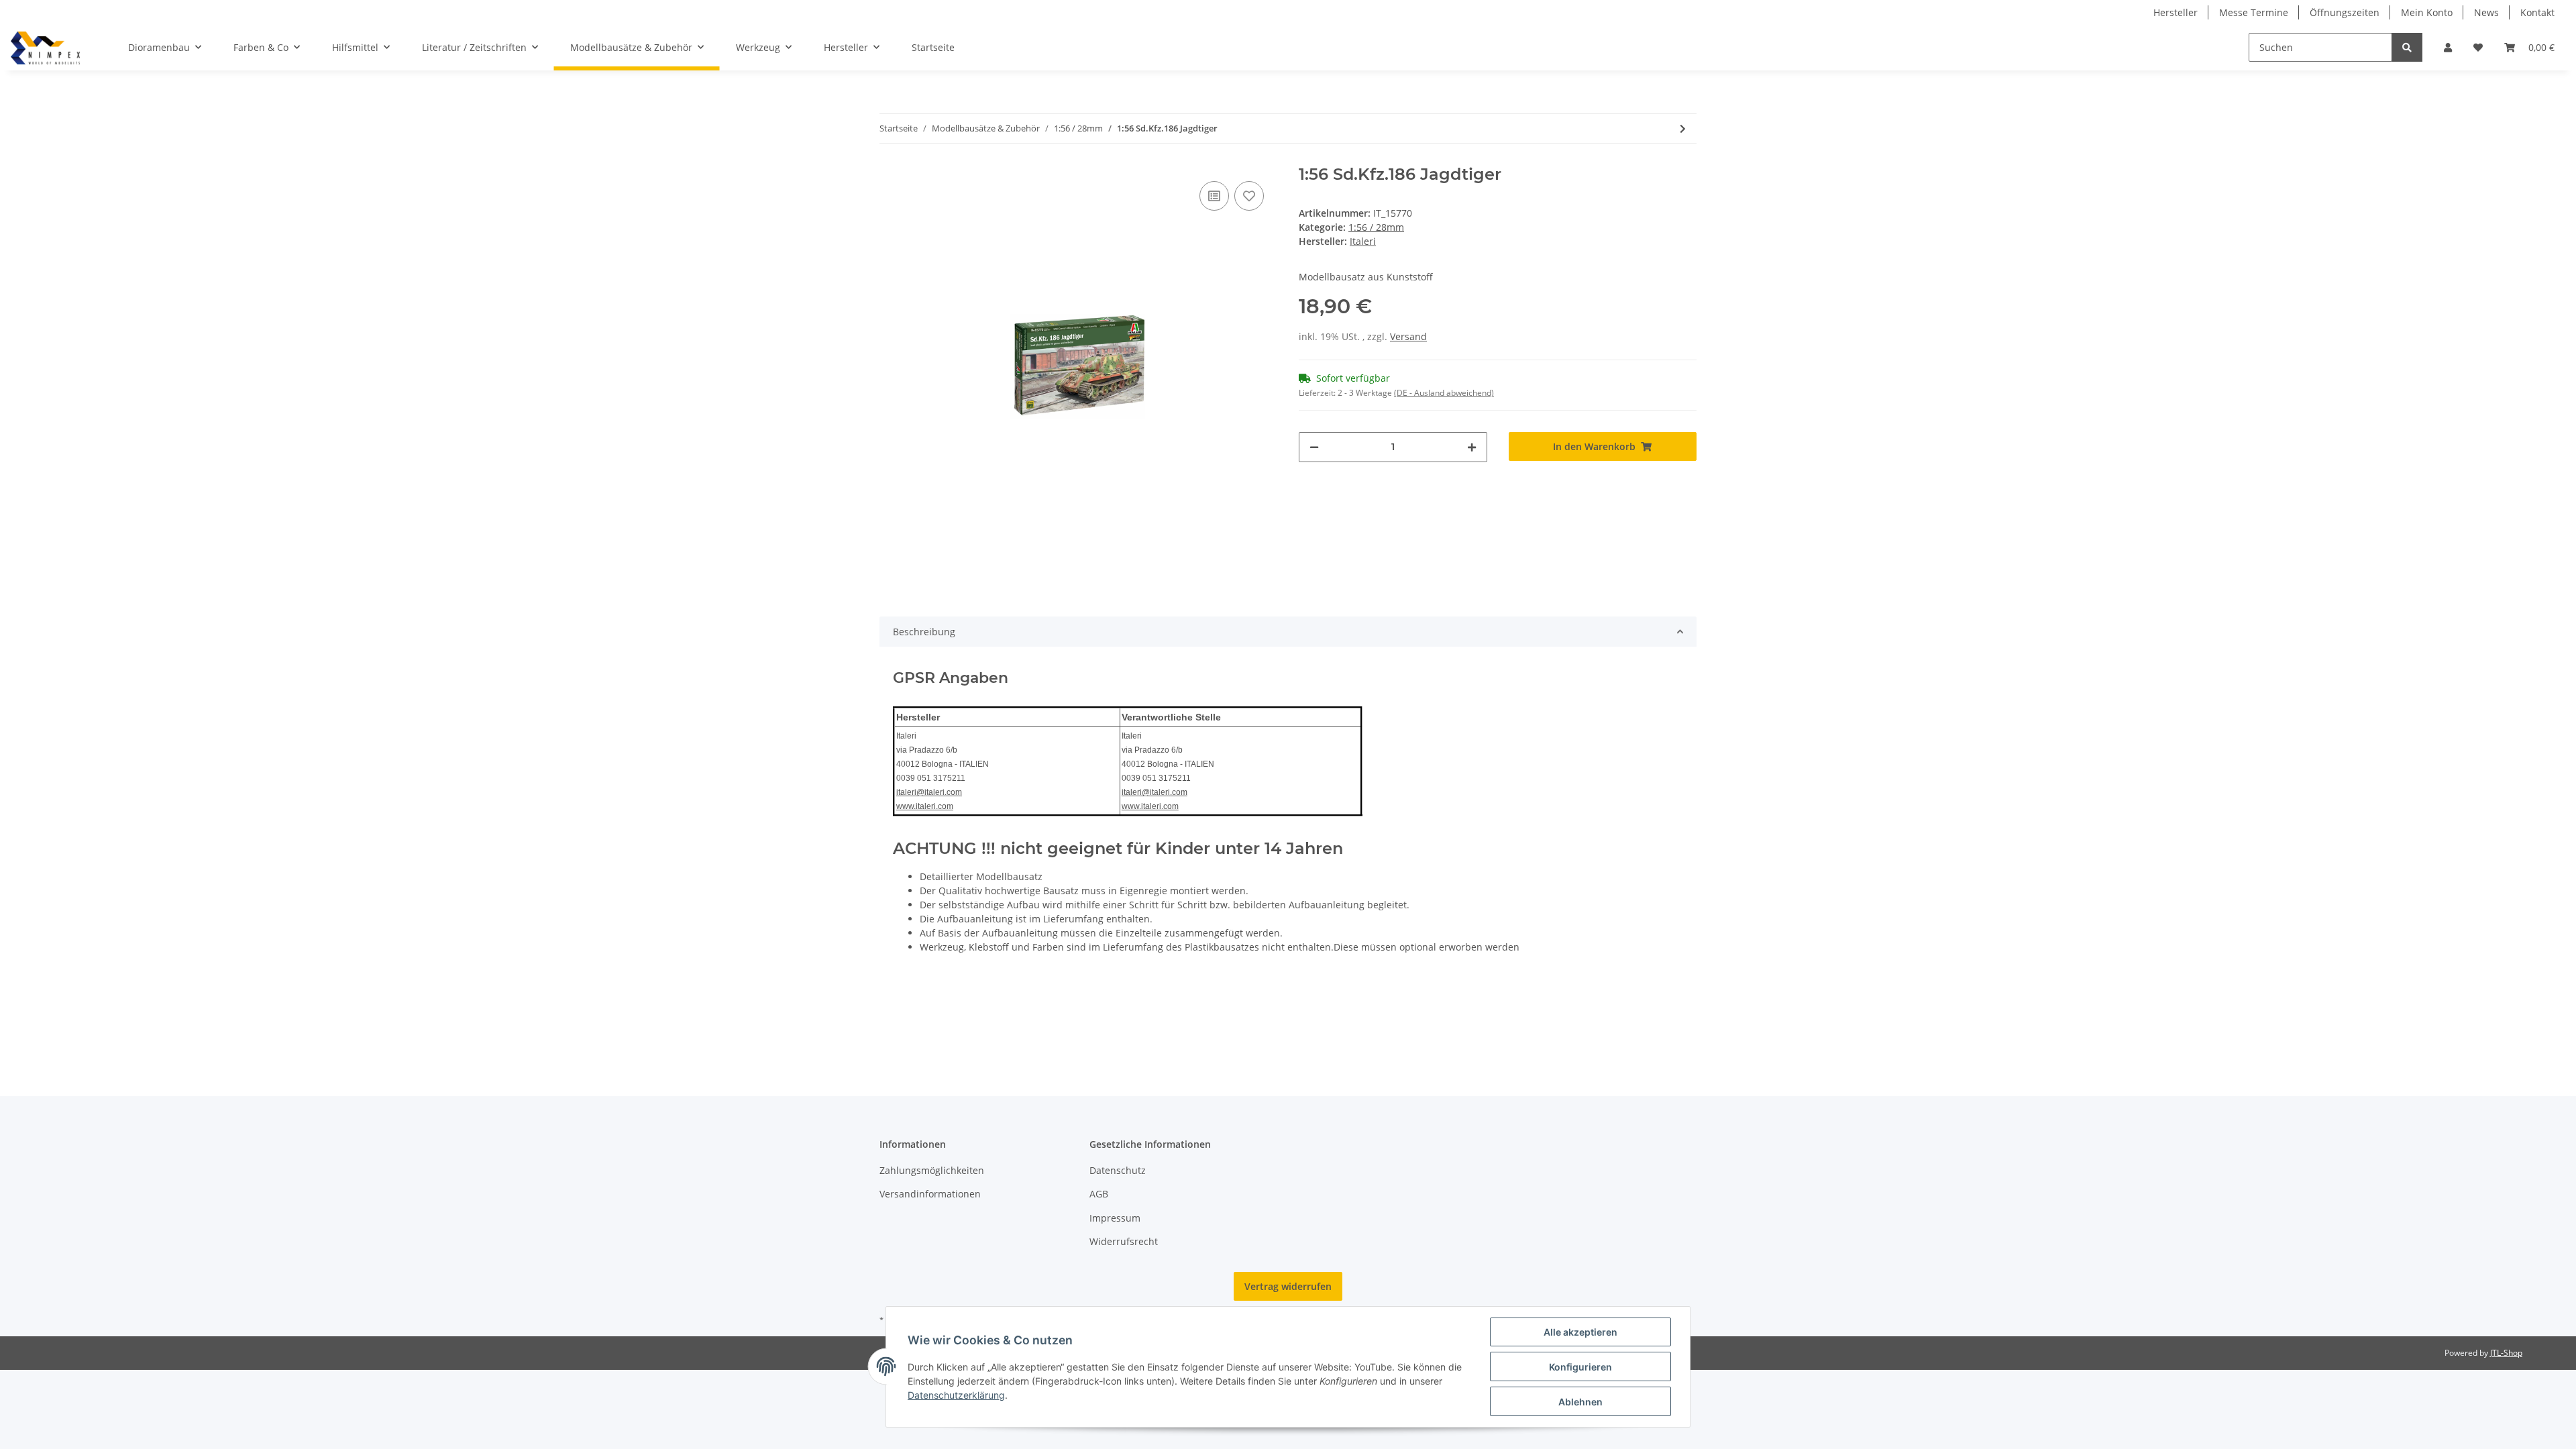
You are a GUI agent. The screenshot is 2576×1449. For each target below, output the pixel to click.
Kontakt (2537, 12)
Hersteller (2176, 12)
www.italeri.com (925, 806)
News (2486, 12)
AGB (1099, 1194)
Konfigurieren (1580, 1367)
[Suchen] (2407, 47)
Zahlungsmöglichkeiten (932, 1170)
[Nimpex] (45, 48)
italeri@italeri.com (929, 792)
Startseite (933, 47)
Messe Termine (2254, 12)
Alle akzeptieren (1580, 1332)
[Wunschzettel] (2478, 47)
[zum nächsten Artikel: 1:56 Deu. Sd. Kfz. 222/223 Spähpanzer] (1683, 128)
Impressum (1115, 1218)
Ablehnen (1580, 1402)
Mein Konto (2427, 12)
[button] (2448, 47)
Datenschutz (1118, 1170)
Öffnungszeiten (2345, 12)
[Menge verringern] (1314, 447)
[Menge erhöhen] (1472, 447)
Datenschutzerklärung (956, 1395)
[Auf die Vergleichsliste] (1214, 196)
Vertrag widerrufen (1288, 1286)
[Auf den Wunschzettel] (1249, 196)
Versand (1408, 336)
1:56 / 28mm (1376, 227)
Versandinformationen (930, 1194)
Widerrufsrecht (1124, 1241)
